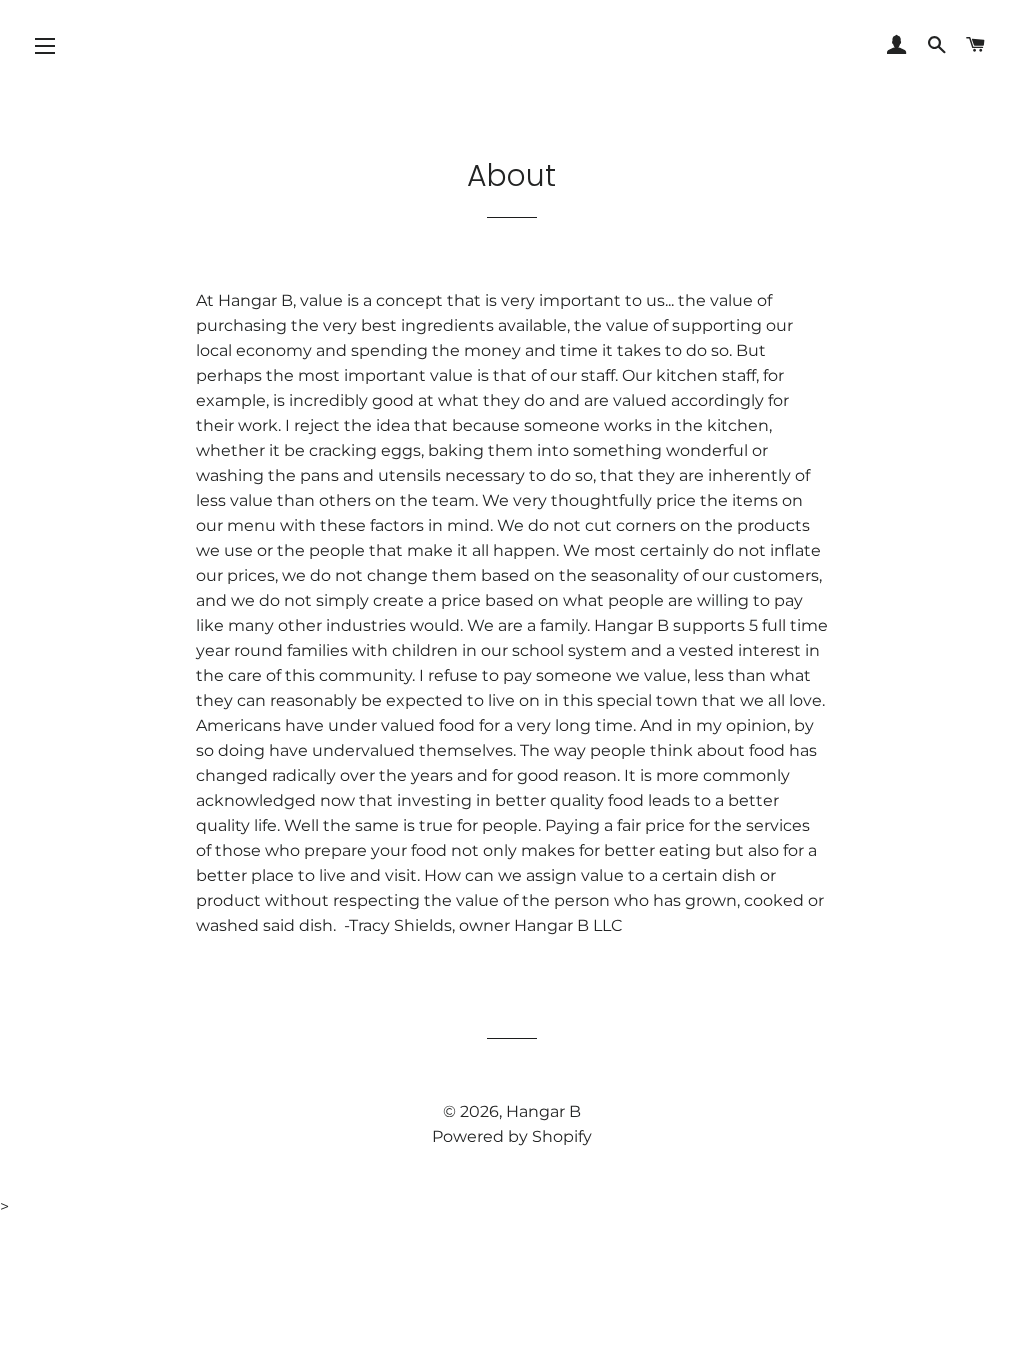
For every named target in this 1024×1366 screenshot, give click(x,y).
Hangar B (543, 1111)
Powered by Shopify (512, 1136)
